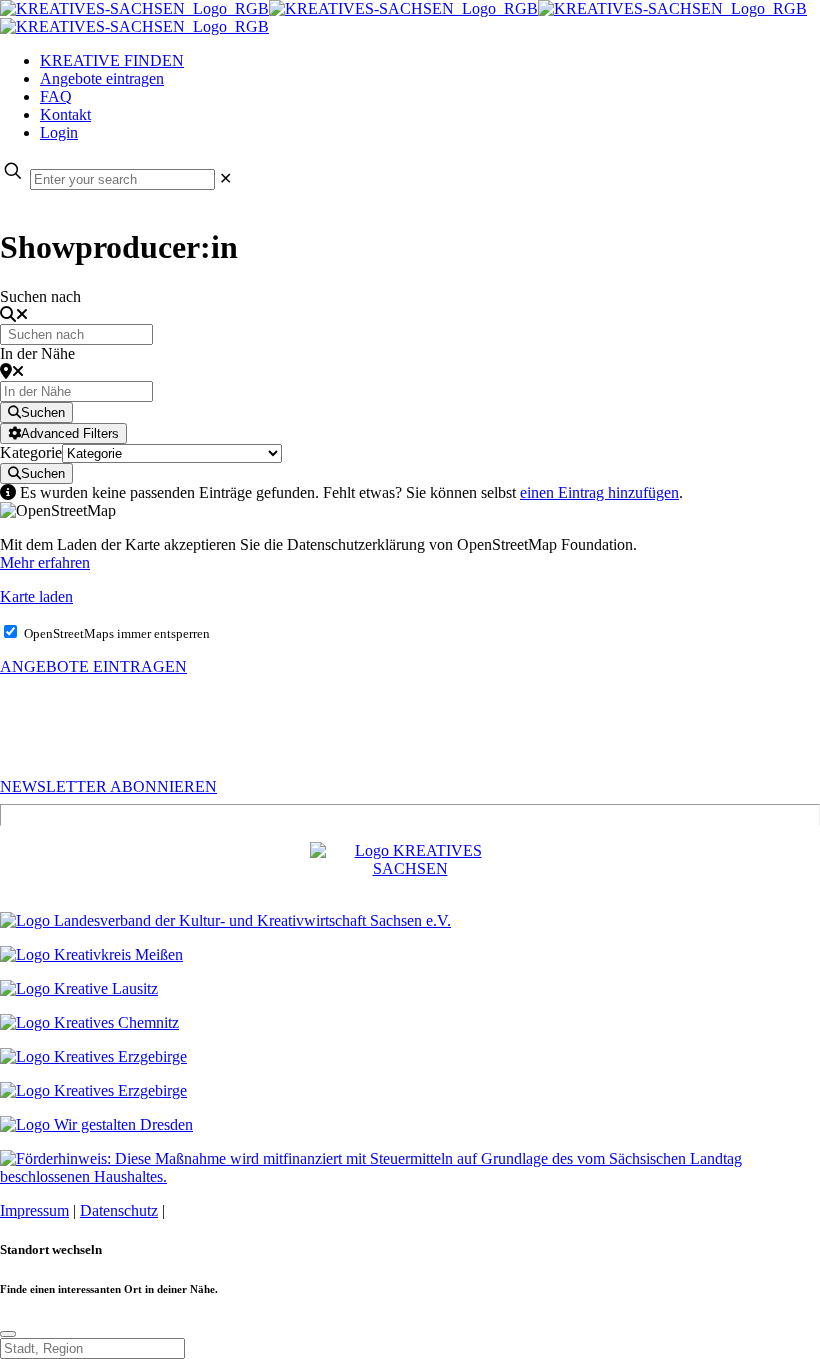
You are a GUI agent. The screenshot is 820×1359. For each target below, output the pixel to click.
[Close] (8, 1334)
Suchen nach (40, 296)
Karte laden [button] (36, 596)
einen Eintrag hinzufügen (599, 492)
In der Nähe (37, 353)
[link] (225, 178)
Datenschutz (119, 1210)
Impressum (34, 1210)
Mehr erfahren (45, 562)
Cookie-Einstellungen (237, 1210)
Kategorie (31, 452)
